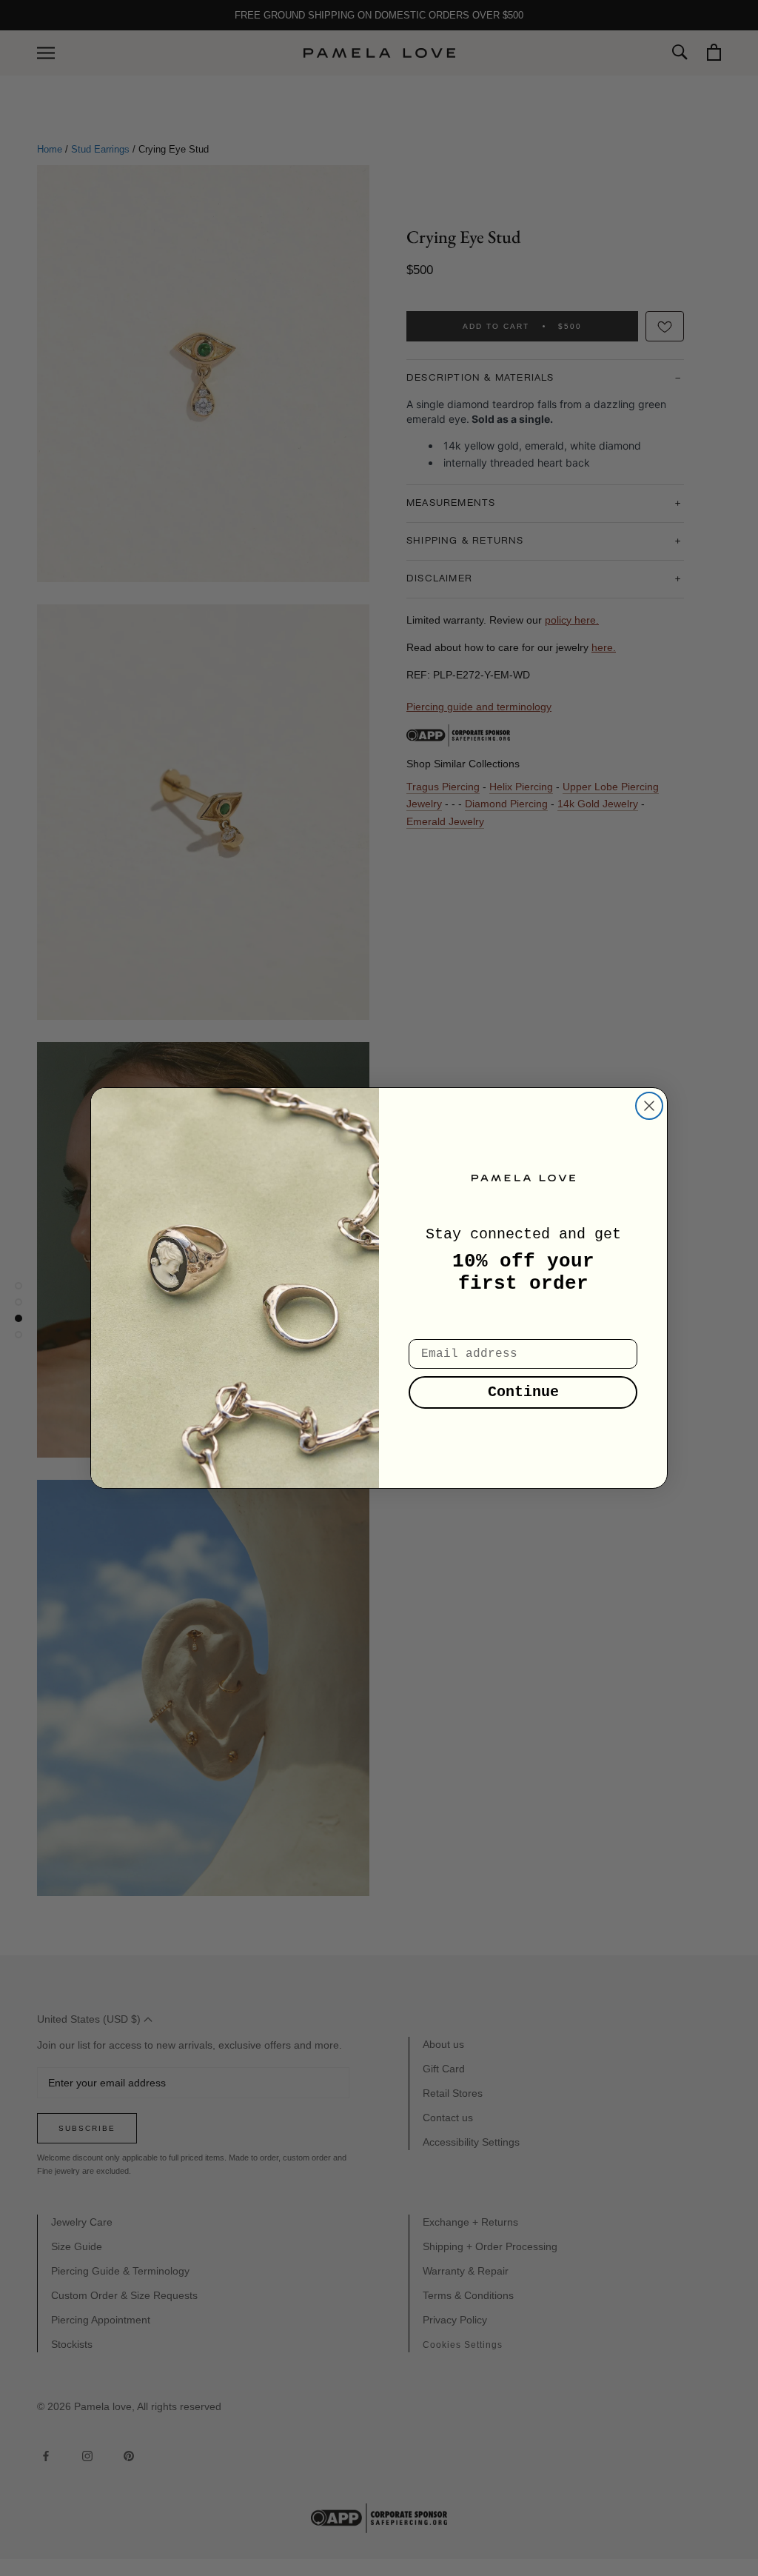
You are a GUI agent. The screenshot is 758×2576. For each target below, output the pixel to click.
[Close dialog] (649, 1106)
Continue (523, 1392)
